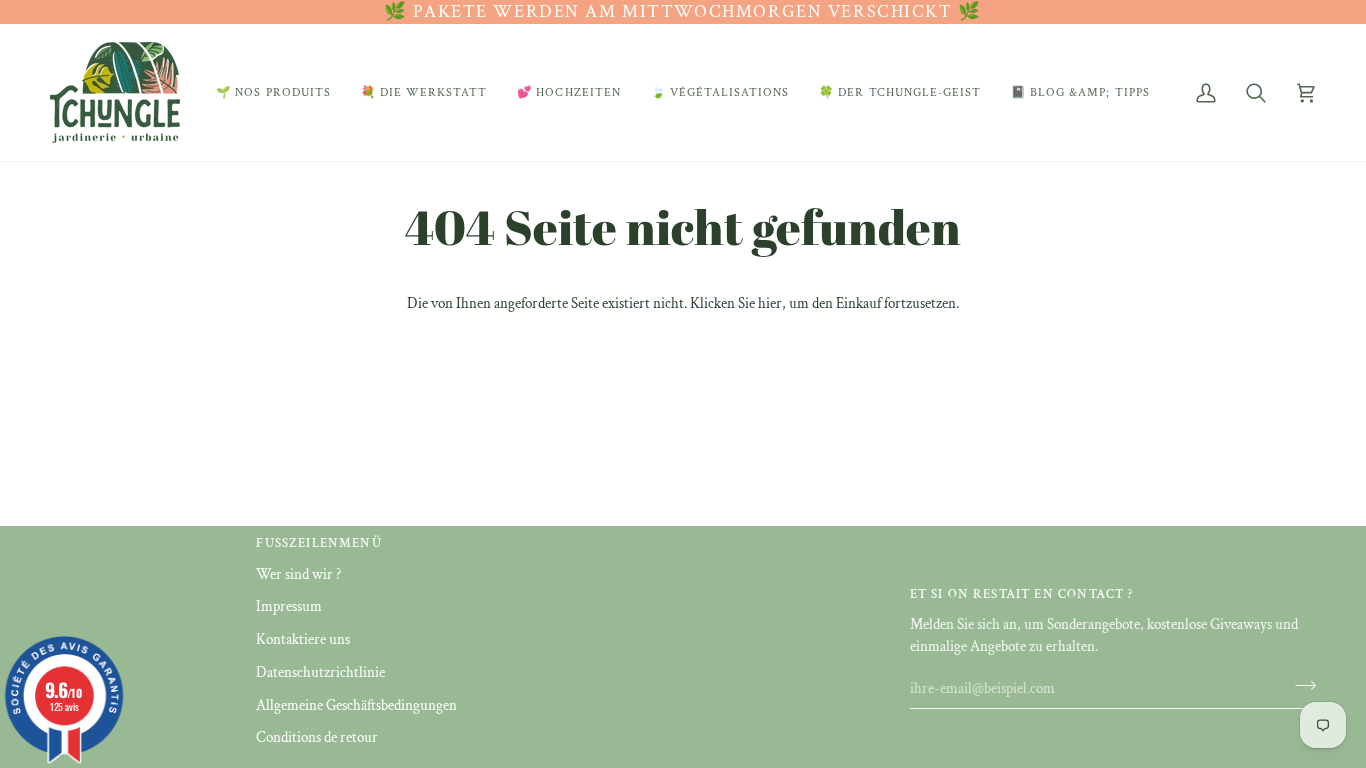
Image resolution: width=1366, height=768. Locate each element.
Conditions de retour (317, 737)
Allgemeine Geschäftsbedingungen (356, 705)
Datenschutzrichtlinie (320, 672)
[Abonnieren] (1299, 686)
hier (770, 303)
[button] (273, 92)
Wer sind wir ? (298, 574)
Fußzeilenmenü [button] (318, 543)
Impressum (289, 606)
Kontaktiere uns (303, 639)
